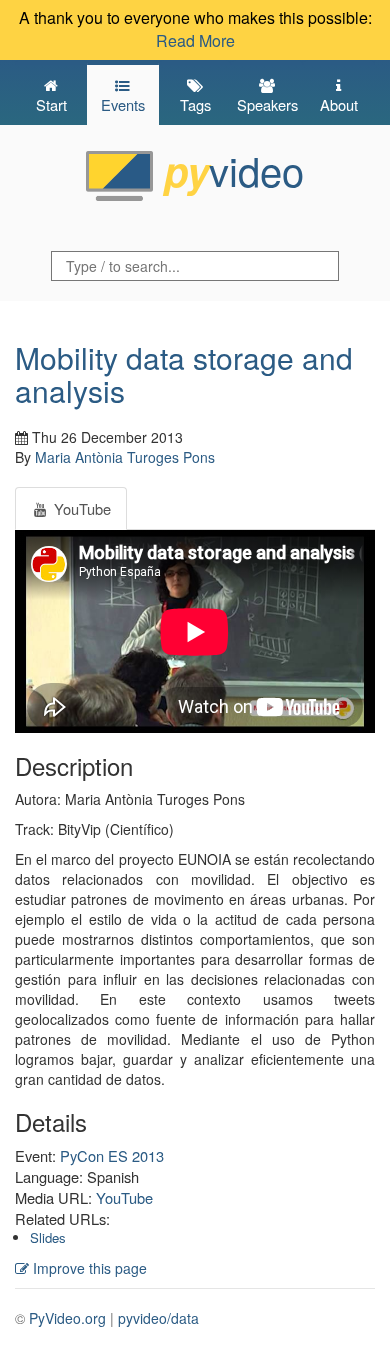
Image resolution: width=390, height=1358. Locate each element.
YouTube (124, 1197)
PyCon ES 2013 (112, 1155)
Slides (48, 1237)
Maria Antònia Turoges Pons (125, 457)
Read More (195, 40)
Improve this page (88, 1268)
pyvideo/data (158, 1318)
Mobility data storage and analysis (184, 374)
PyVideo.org (67, 1318)
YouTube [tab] (80, 508)
